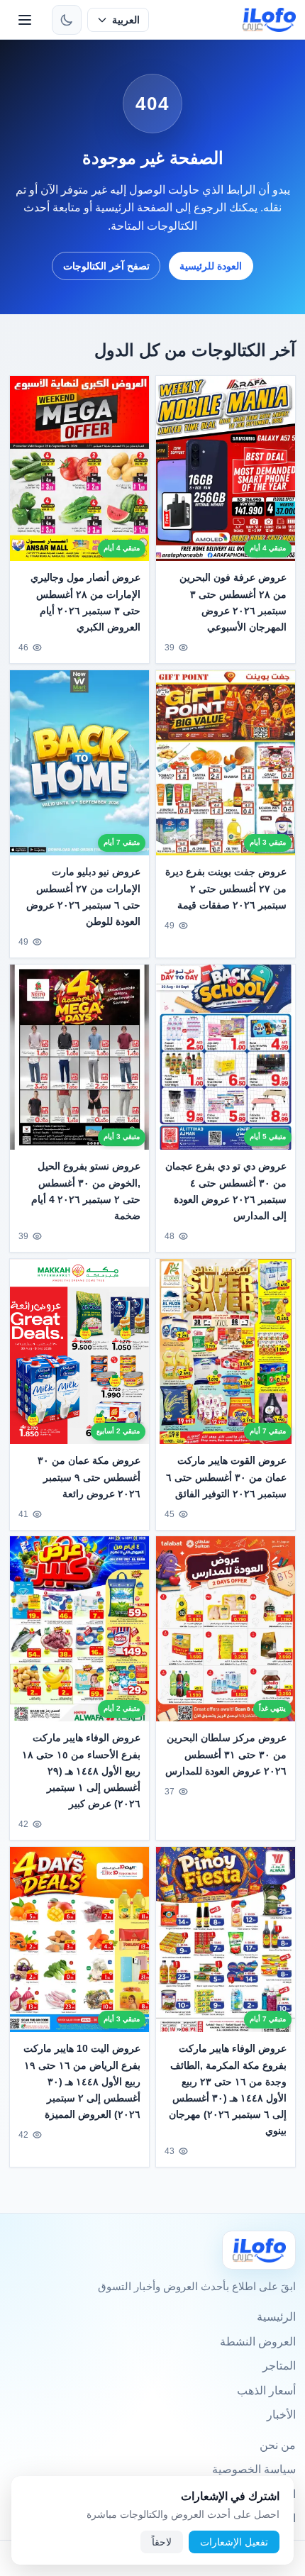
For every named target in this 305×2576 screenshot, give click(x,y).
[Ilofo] (259, 2250)
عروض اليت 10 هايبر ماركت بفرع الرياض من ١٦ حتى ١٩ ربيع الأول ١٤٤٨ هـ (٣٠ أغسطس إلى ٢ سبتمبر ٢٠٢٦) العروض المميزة (82, 2082)
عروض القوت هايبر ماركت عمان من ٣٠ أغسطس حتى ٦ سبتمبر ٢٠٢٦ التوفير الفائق (226, 1477)
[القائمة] (25, 20)
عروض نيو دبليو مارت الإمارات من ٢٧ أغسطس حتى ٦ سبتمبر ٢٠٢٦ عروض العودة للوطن (83, 896)
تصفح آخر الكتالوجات (106, 266)
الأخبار (281, 2415)
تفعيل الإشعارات (234, 2542)
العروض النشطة (258, 2342)
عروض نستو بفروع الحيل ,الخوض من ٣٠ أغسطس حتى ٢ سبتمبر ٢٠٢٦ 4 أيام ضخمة (86, 1190)
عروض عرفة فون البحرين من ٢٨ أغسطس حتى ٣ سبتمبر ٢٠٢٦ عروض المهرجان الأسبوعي (233, 603)
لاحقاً (162, 2542)
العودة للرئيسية (211, 266)
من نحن (278, 2445)
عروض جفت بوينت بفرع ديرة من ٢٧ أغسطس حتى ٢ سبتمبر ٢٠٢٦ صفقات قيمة (226, 888)
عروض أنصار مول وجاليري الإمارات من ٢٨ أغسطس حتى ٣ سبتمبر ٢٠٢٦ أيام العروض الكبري (85, 603)
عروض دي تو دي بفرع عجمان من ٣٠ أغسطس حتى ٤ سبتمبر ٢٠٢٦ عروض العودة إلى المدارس (226, 1190)
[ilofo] (269, 20)
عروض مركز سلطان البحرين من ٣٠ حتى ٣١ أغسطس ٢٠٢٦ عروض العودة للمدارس (226, 1755)
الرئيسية (276, 2317)
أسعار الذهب (266, 2391)
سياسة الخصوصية (254, 2469)
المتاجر (279, 2366)
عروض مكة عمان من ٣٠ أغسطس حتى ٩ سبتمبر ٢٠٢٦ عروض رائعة (89, 1477)
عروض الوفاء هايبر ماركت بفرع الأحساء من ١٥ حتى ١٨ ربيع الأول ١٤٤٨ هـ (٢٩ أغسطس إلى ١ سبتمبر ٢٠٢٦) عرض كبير (81, 1771)
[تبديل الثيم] (67, 20)
